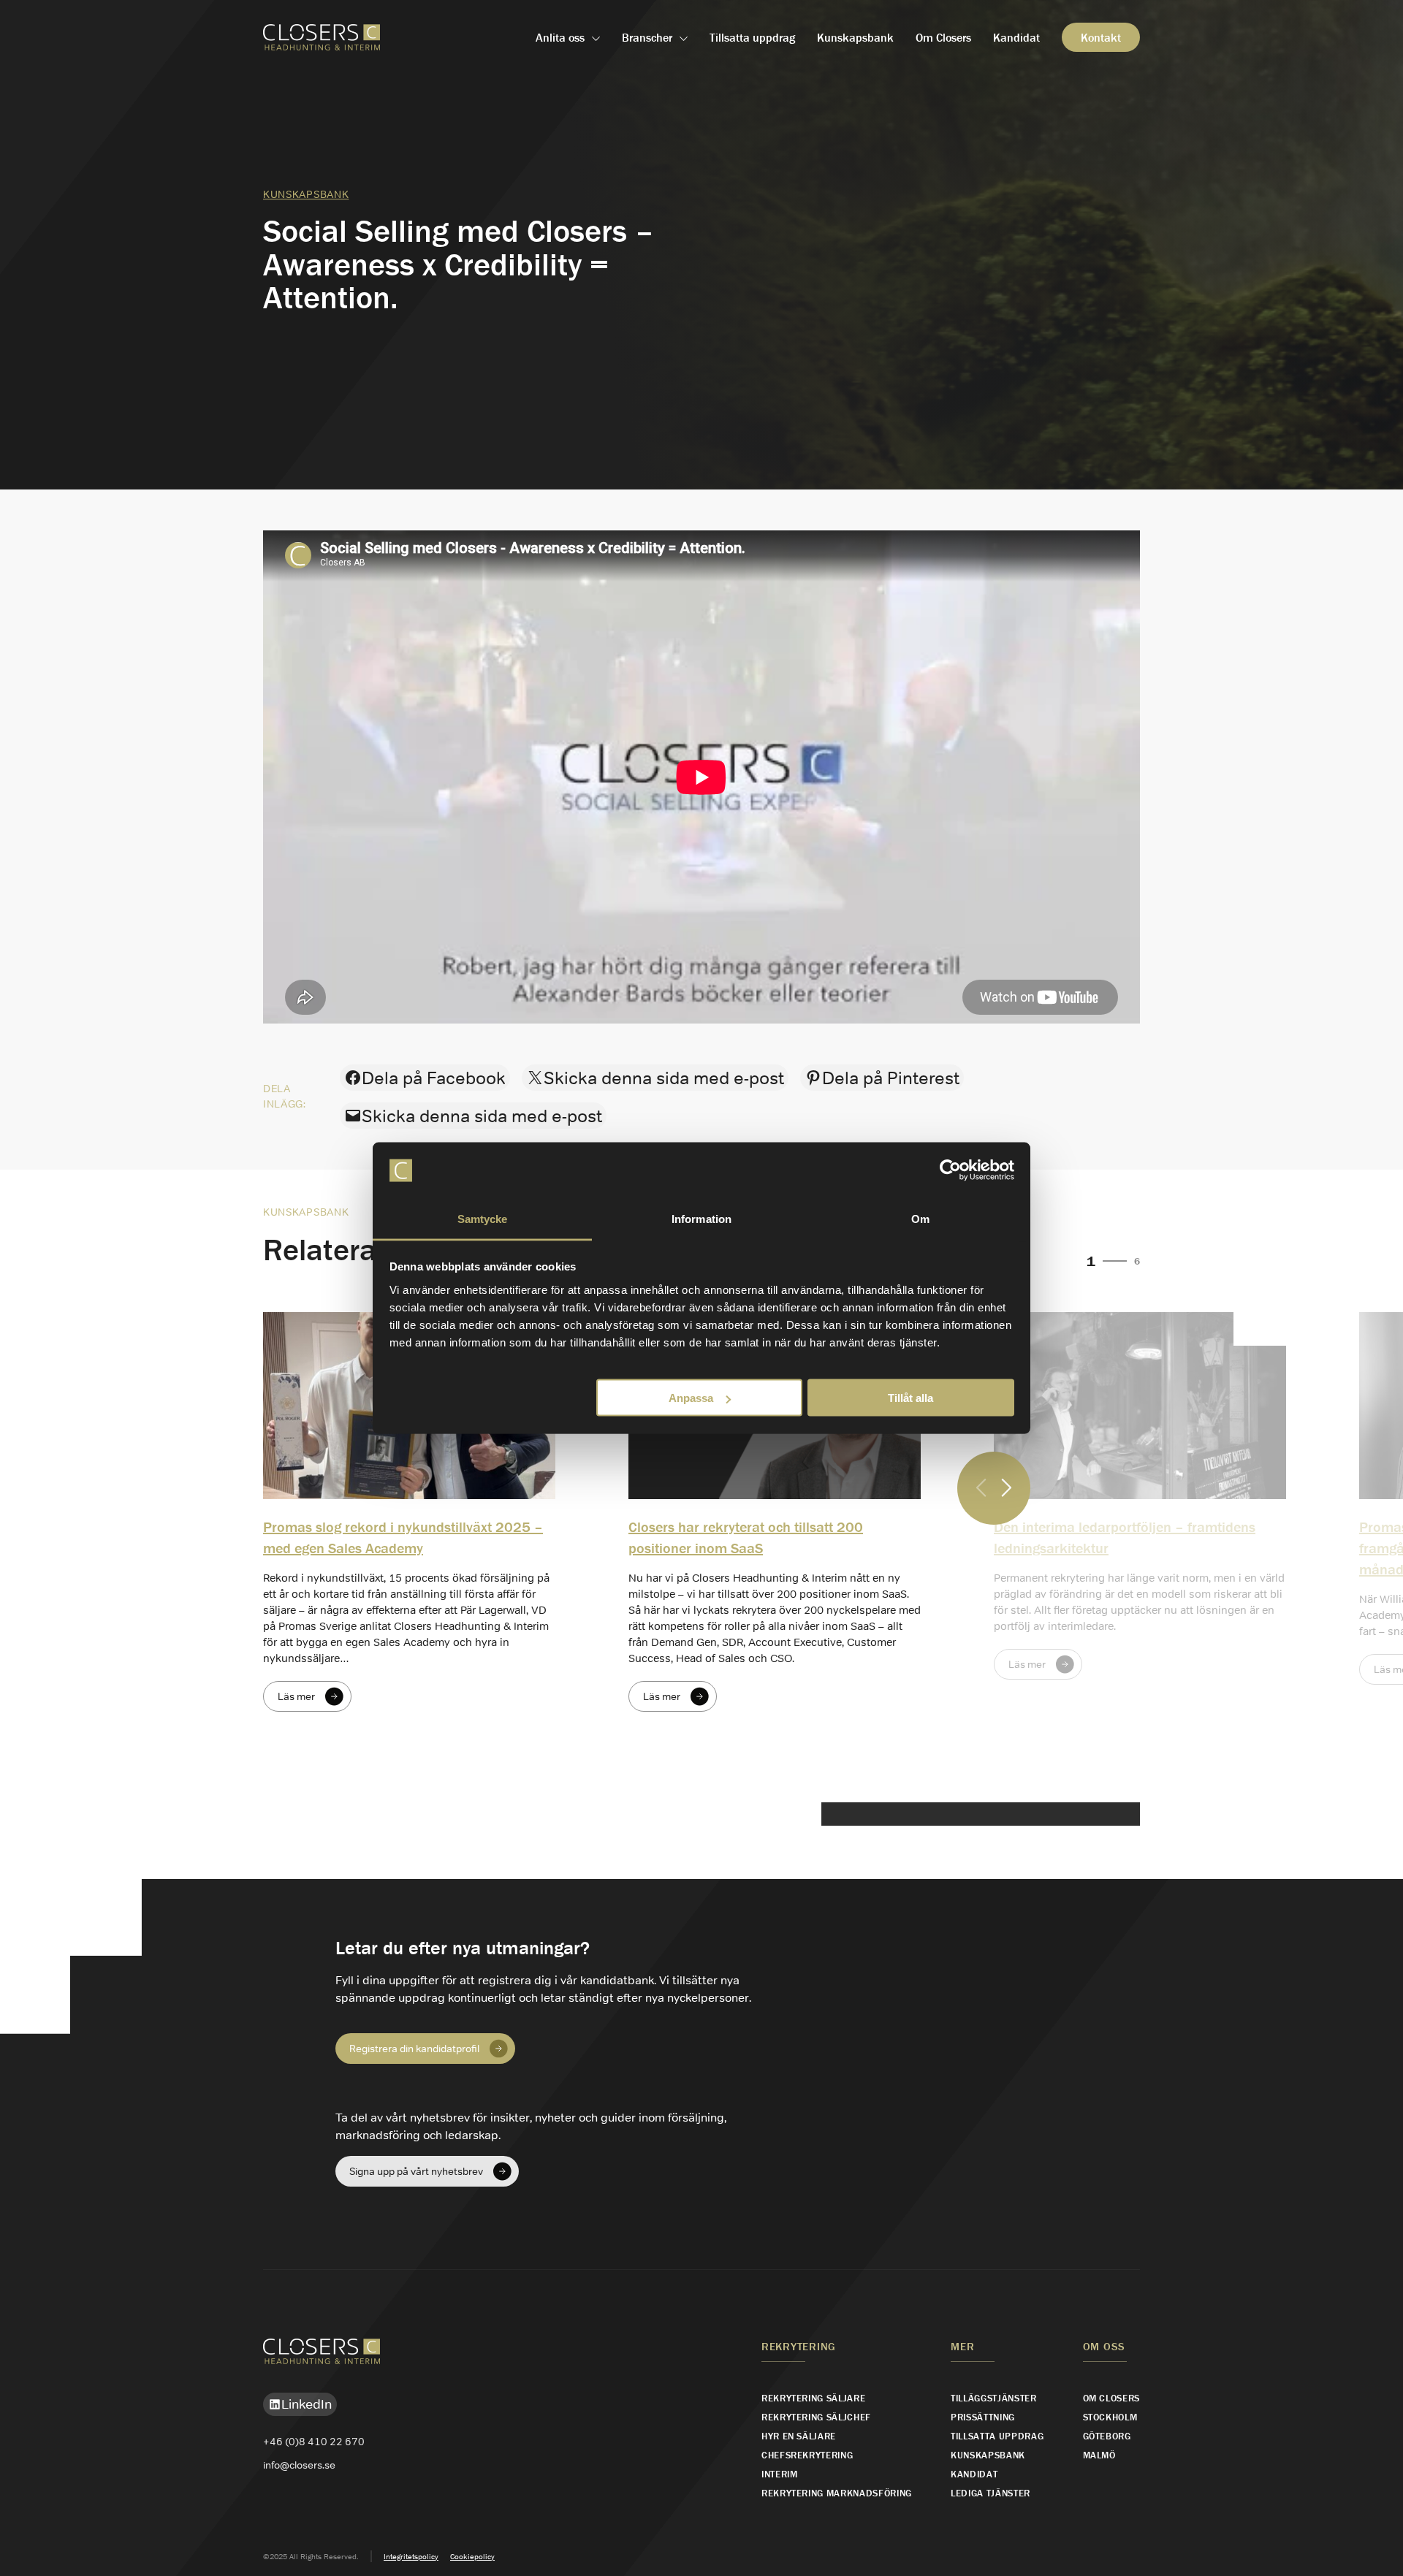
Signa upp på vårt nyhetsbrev (416, 2171)
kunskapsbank (306, 194)
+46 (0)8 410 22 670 (314, 2442)
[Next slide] (1007, 1489)
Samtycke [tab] (483, 1218)
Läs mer (296, 1696)
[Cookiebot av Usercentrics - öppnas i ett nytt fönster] (950, 1170)
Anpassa (691, 1398)
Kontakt (1101, 37)
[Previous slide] (981, 1489)
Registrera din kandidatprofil (414, 2049)
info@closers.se (299, 2465)
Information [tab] (701, 1218)
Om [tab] (920, 1218)
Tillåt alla (910, 1398)
